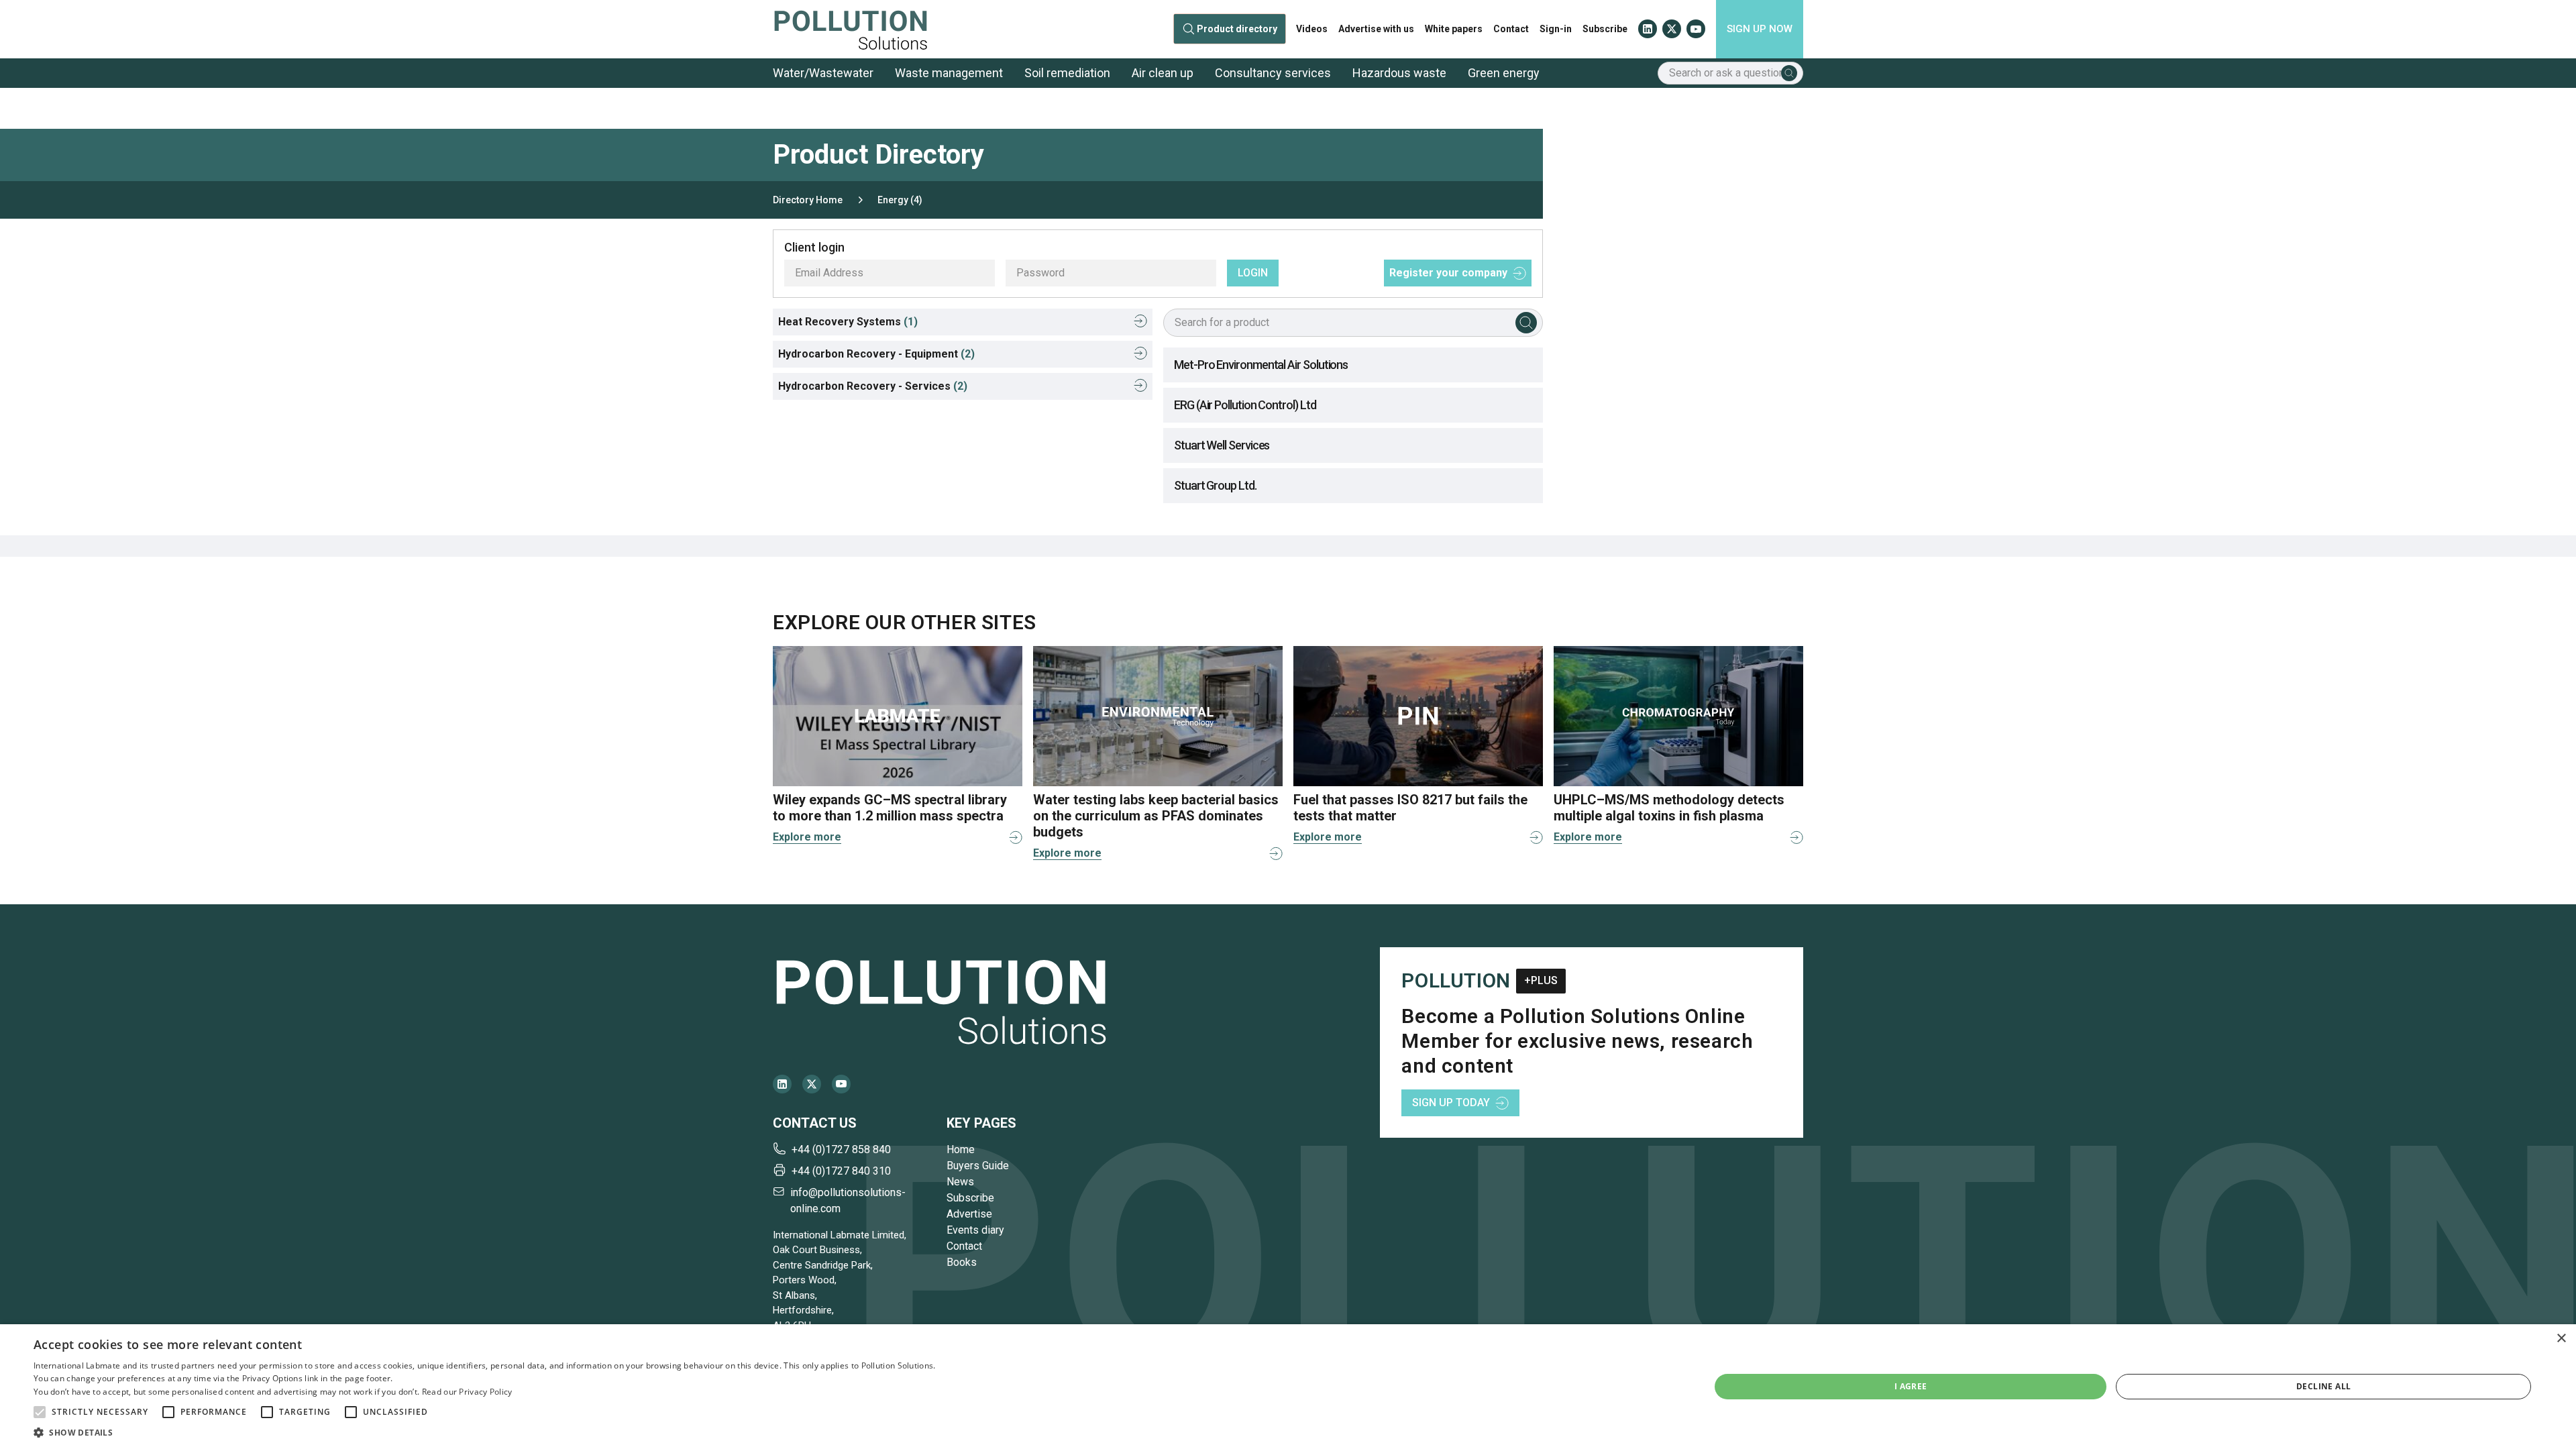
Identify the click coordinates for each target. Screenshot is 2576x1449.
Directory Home (808, 200)
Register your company (1448, 273)
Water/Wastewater (823, 73)
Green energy (1504, 73)
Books (962, 1262)
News (960, 1182)
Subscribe (1605, 29)
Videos (1312, 29)
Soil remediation (1067, 73)
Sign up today (1451, 1103)
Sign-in (1556, 29)
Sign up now (1760, 29)
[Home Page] (851, 29)
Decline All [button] (2323, 1386)
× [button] (2561, 1339)
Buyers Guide (978, 1166)
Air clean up (1163, 73)
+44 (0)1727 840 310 (841, 1171)
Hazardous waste (1399, 73)
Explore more (807, 837)
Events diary (975, 1230)
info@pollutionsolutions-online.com (848, 1200)
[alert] (1288, 1387)
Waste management (949, 73)
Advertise (969, 1214)
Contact (1511, 29)
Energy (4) (900, 200)
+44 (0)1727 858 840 (841, 1149)
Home (961, 1149)
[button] (40, 1412)
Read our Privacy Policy (467, 1392)
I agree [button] (1911, 1386)
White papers (1454, 29)
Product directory (1237, 29)
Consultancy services (1273, 73)
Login (1253, 273)
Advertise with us (1376, 29)
